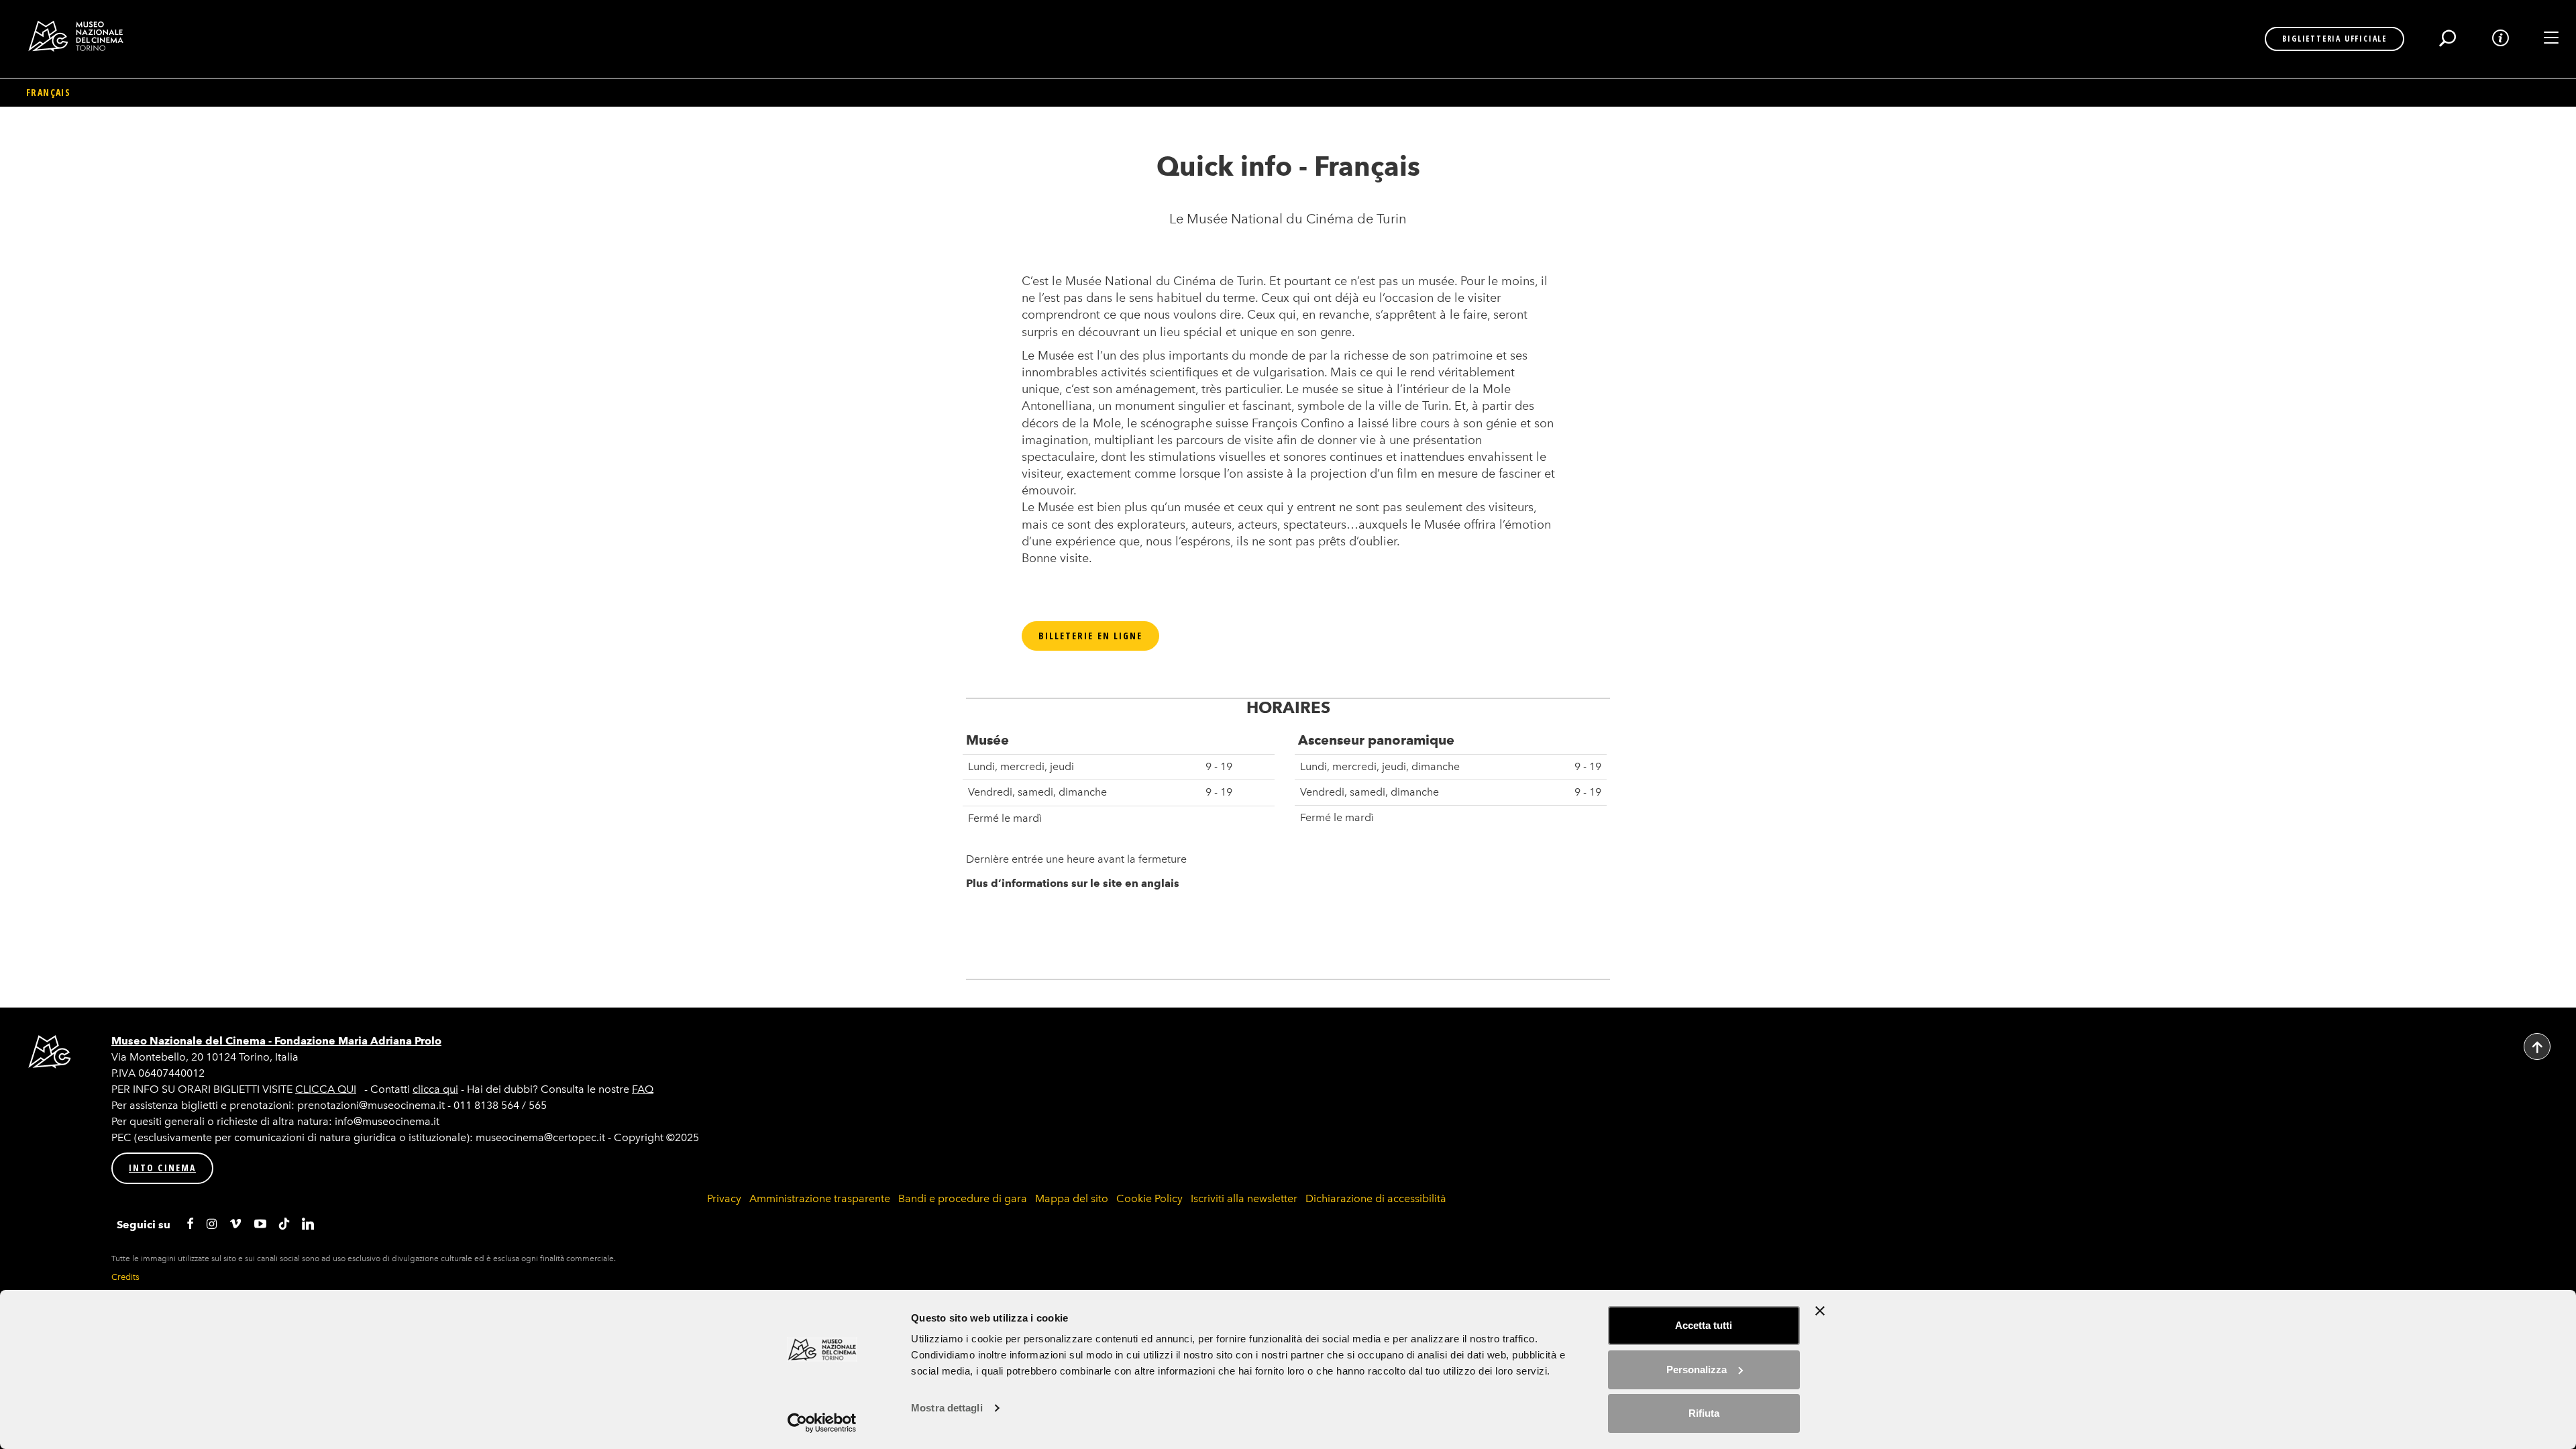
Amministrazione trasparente (820, 1198)
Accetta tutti (1704, 1325)
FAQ (643, 1089)
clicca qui (435, 1089)
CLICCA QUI (326, 1089)
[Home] (81, 36)
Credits (125, 1277)
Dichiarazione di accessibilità (1376, 1198)
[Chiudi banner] (1820, 1311)
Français (48, 92)
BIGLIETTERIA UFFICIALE (2334, 39)
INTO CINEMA (162, 1168)
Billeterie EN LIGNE (1091, 636)
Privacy (724, 1198)
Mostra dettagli (947, 1408)
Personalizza (1697, 1370)
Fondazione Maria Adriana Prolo (358, 1041)
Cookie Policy (1149, 1198)
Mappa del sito (1072, 1198)
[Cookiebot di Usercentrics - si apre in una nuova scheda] (822, 1423)
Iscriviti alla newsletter (1244, 1198)
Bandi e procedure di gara (963, 1198)
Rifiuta (1704, 1413)
